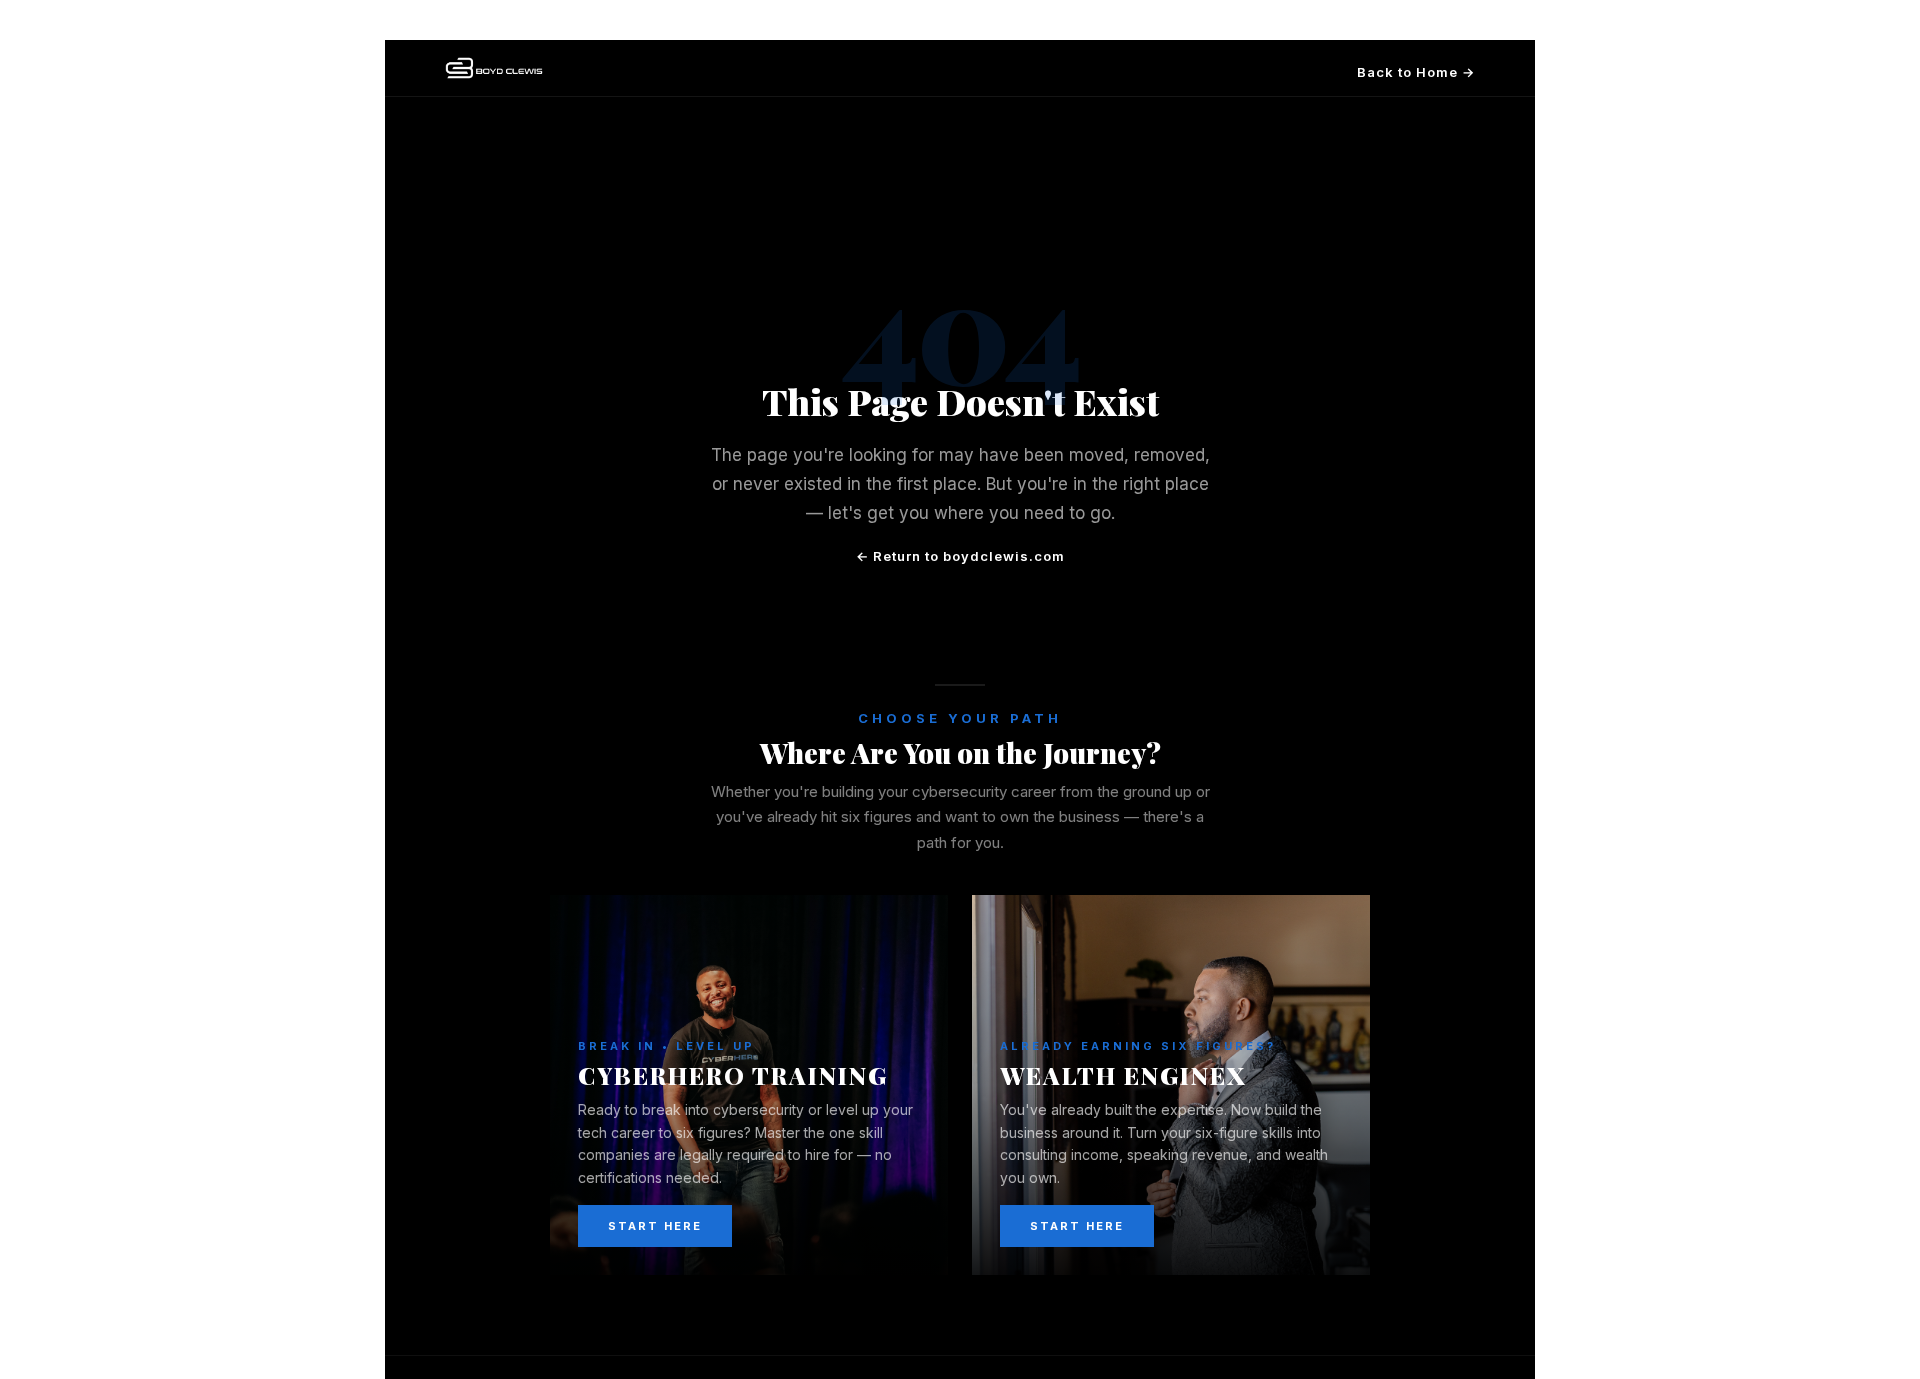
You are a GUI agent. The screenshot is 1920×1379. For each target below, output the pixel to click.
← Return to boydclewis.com (960, 556)
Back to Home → (1416, 72)
